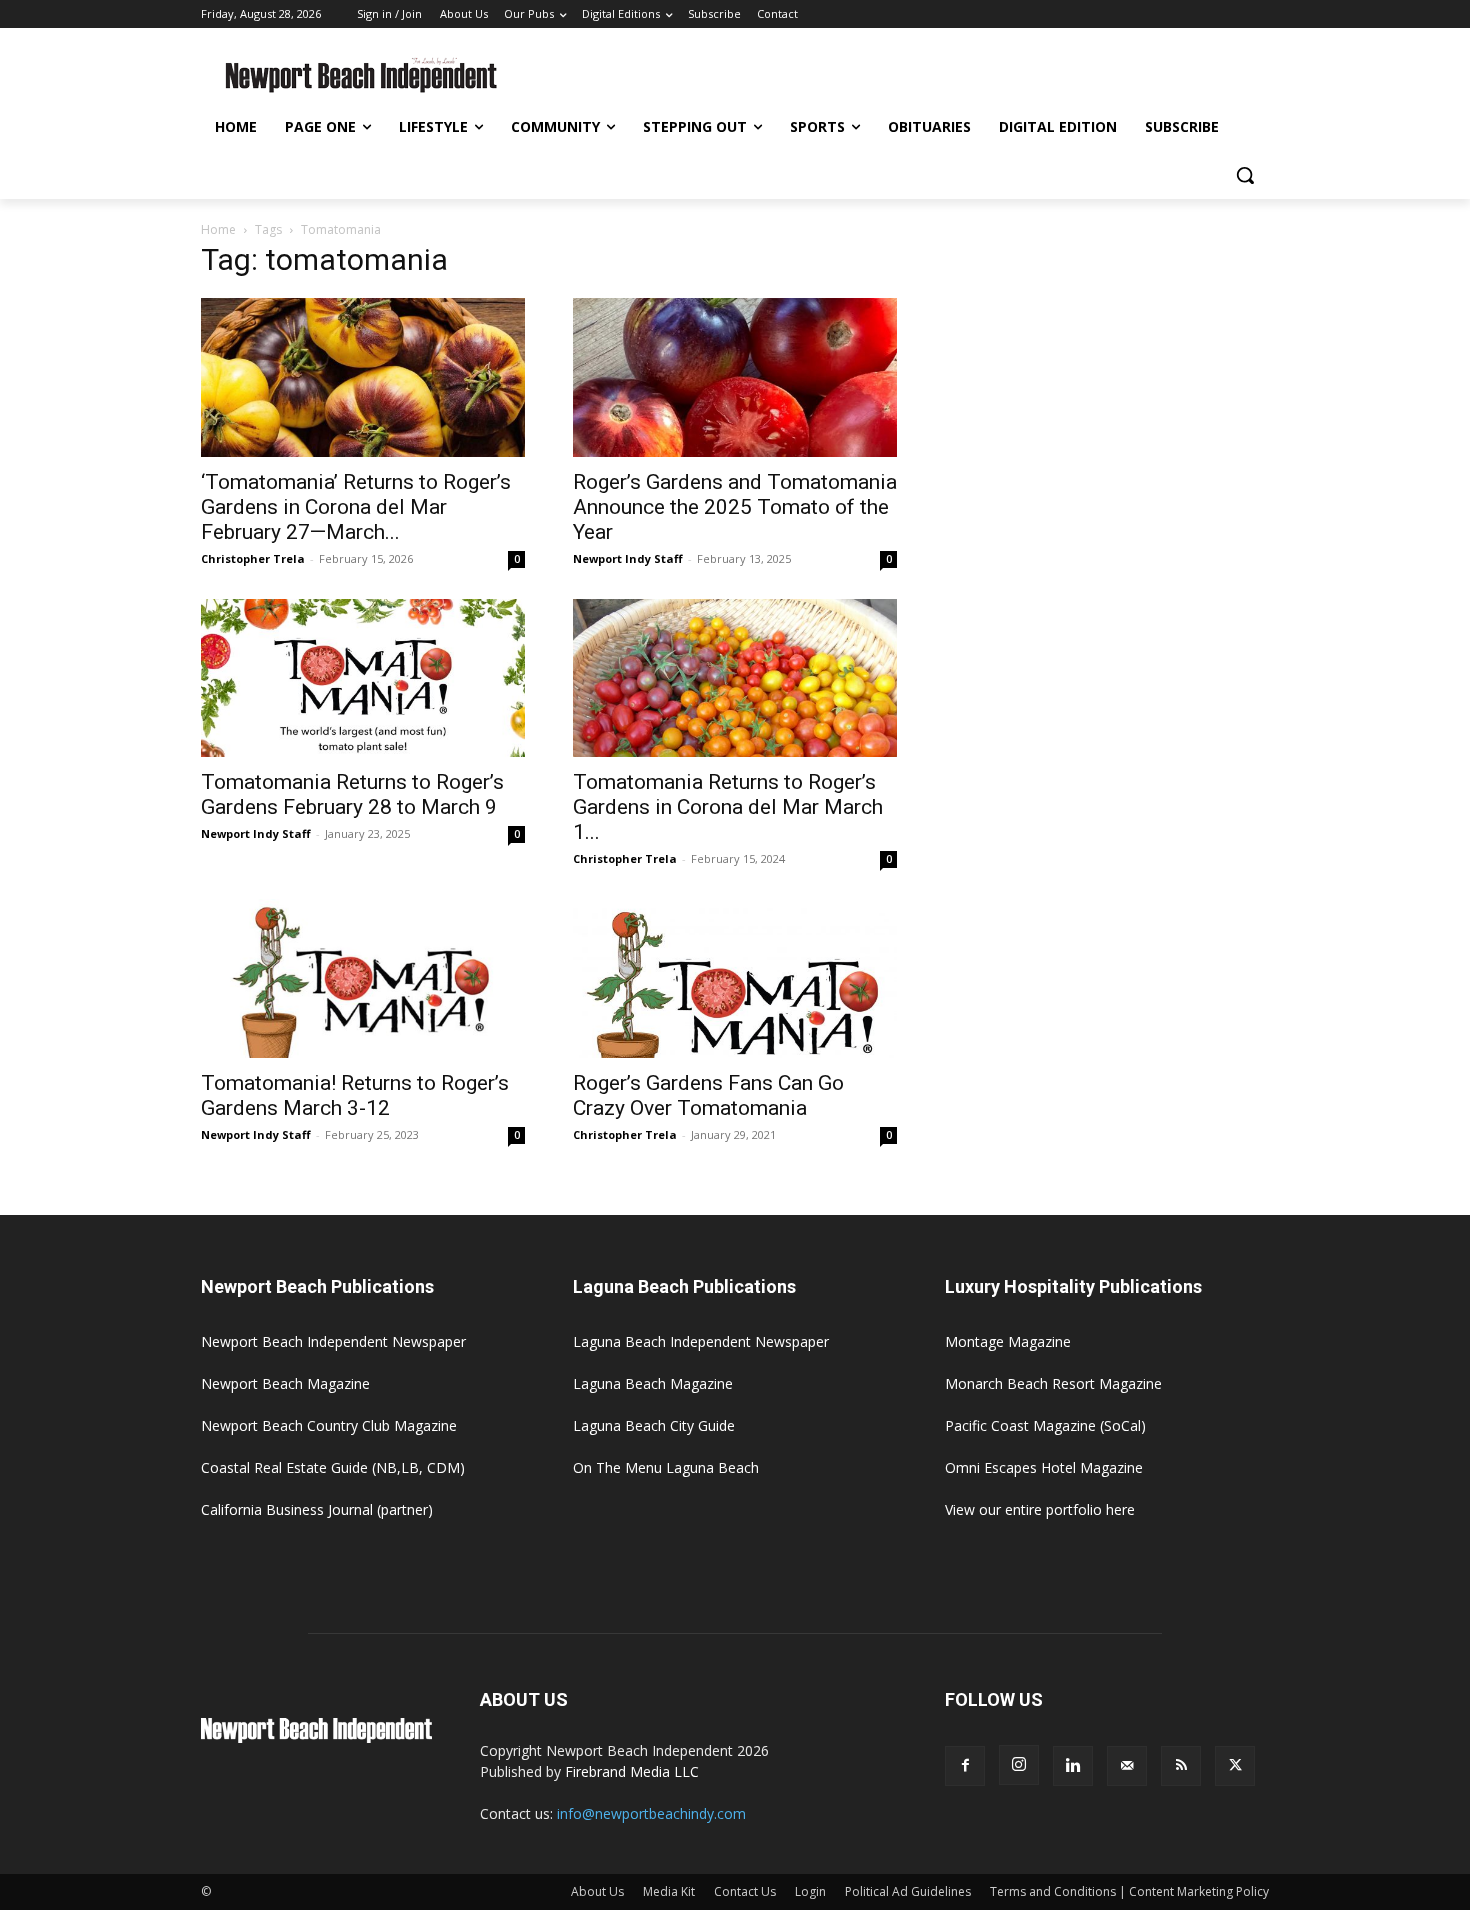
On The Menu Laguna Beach (666, 1467)
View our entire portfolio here (1040, 1509)
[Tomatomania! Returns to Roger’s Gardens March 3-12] (363, 978)
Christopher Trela (253, 558)
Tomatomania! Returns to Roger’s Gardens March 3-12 (355, 1095)
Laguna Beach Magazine (653, 1383)
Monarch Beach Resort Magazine (1053, 1383)
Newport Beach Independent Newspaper (333, 1341)
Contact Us (745, 1891)
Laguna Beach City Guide (654, 1425)
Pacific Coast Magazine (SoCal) (1045, 1425)
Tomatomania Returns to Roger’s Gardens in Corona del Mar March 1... (728, 807)
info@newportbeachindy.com (651, 1813)
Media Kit (669, 1891)
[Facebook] (965, 1766)
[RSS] (1181, 1766)
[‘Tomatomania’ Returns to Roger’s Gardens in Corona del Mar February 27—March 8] (363, 377)
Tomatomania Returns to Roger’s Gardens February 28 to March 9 (352, 794)
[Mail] (1127, 1766)
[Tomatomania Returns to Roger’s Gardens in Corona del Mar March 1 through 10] (735, 678)
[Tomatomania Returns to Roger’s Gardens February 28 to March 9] (363, 678)
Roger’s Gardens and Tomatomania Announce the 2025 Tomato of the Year (735, 507)
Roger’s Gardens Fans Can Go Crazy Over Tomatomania (708, 1095)
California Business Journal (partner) (317, 1509)
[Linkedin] (1073, 1766)
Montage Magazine (1008, 1341)
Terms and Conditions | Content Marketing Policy (1129, 1891)
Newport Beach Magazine (285, 1383)
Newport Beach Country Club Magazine (329, 1425)
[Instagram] (1019, 1765)
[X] (1235, 1766)
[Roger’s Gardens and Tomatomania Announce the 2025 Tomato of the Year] (735, 377)
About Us (597, 1891)
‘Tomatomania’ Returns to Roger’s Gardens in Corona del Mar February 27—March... (356, 507)
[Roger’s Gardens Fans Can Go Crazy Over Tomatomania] (735, 978)
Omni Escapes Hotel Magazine (1044, 1467)
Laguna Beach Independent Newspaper (701, 1341)
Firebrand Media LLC (632, 1771)
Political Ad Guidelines (908, 1891)
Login (810, 1891)
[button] (1245, 175)
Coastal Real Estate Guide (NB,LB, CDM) (333, 1467)
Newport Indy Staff (628, 558)
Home (218, 229)
